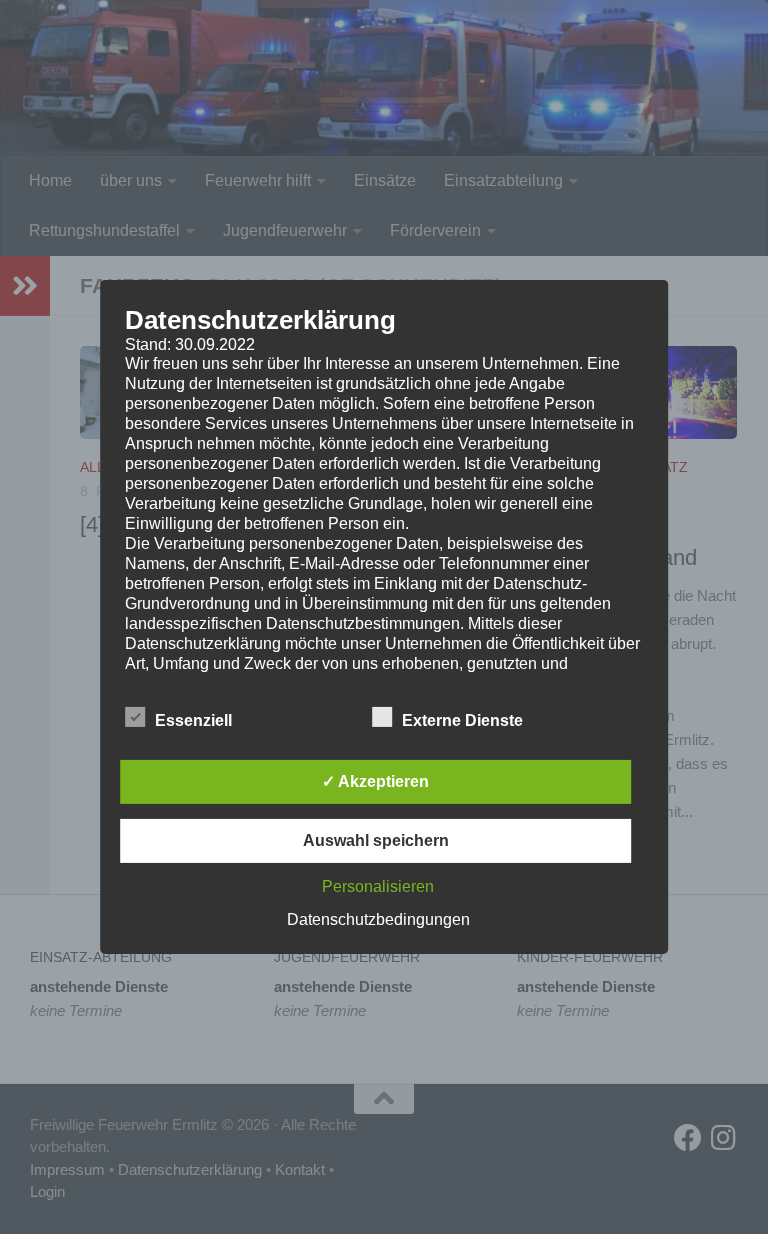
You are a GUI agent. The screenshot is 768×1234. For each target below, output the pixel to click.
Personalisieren (378, 886)
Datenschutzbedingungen (378, 919)
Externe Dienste (462, 720)
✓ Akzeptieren (375, 781)
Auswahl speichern (376, 840)
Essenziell (193, 720)
